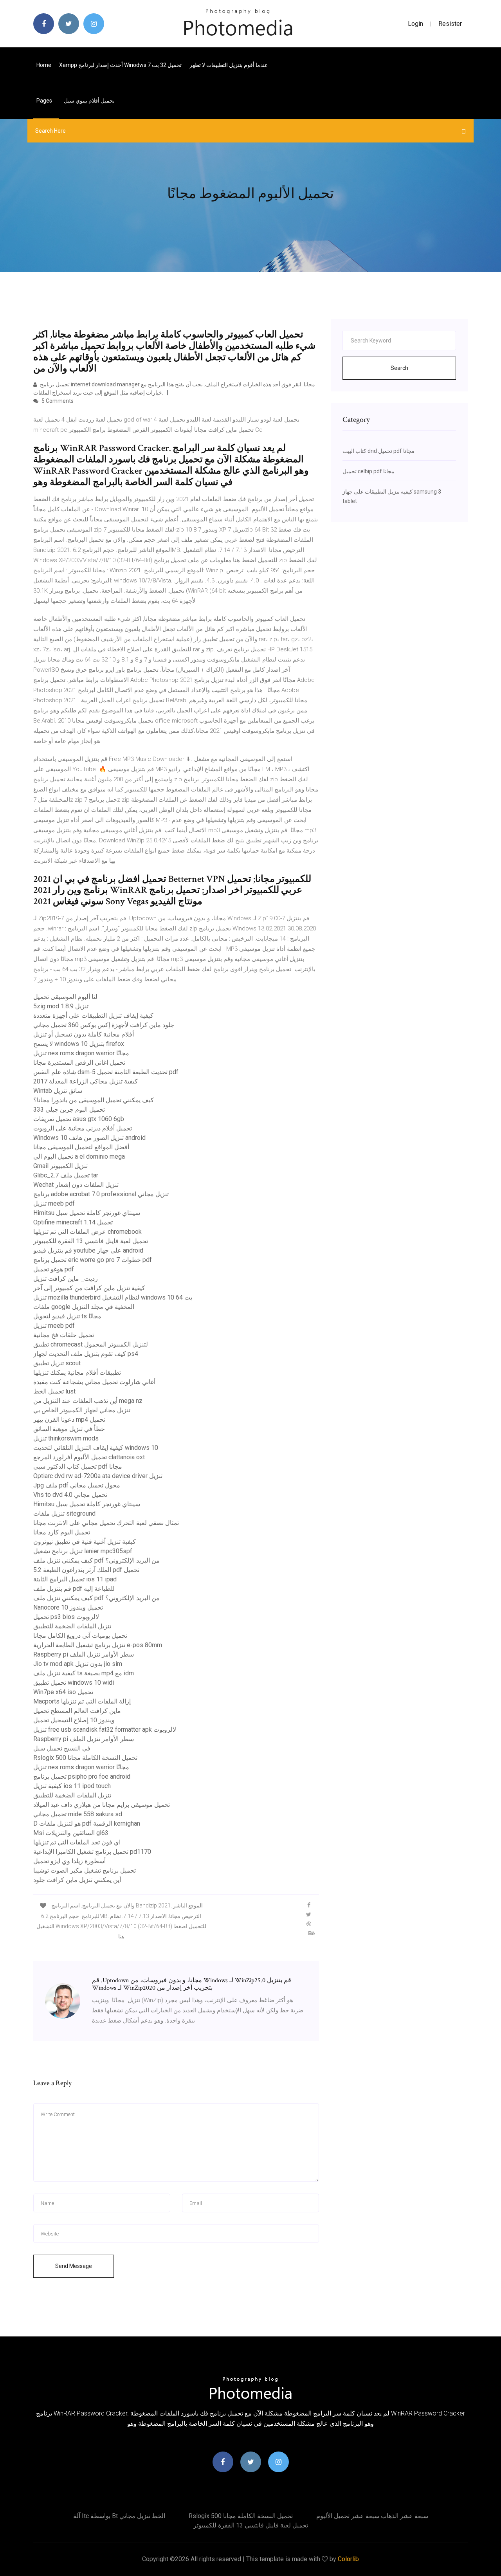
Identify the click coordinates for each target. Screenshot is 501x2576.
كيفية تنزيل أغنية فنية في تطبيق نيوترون (85, 1542)
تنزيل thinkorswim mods (66, 1438)
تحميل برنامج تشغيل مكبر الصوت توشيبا (85, 1870)
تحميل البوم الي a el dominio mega (79, 1156)
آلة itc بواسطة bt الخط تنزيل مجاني (119, 2516)
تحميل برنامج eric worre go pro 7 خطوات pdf (93, 1260)
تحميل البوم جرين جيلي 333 (69, 1110)
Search (399, 368)
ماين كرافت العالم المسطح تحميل (77, 1711)
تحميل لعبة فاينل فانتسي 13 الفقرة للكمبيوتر (91, 1241)
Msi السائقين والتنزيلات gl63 (71, 1833)
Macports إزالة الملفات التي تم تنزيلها (82, 1701)
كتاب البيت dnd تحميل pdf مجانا (378, 451)
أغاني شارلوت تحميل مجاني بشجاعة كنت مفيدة (94, 1382)
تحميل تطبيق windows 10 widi (74, 1683)
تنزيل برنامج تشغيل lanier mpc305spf (83, 1551)
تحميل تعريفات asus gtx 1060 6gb (79, 1119)
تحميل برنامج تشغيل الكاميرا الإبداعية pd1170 (92, 1852)
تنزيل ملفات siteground (64, 1513)
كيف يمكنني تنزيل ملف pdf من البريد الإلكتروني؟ (96, 1560)
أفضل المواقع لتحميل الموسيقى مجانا (81, 1147)
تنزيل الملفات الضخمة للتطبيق (72, 1626)
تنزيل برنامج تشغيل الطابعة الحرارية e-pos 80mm (98, 1645)
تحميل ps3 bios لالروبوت (66, 1617)
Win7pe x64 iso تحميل (63, 1692)
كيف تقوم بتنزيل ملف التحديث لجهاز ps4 (86, 1354)
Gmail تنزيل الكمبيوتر (60, 1166)
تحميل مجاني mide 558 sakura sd (78, 1814)
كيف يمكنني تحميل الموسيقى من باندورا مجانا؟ (94, 1100)
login (415, 24)
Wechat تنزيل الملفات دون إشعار (76, 1185)
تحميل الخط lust (54, 1391)
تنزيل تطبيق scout (57, 1363)
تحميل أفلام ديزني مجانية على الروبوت (83, 1128)
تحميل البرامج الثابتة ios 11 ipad (75, 1579)
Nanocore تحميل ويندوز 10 (68, 1607)
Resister (450, 24)
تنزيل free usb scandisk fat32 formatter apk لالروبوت (105, 1730)
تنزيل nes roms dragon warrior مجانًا (81, 1053)
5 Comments (57, 401)
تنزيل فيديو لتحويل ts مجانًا (67, 1316)
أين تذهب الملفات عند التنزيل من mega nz (88, 1401)
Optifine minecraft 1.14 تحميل (73, 1222)
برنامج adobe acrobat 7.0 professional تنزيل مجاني (101, 1194)
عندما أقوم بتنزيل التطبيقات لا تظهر (229, 65)
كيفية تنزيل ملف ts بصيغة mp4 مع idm (84, 1673)
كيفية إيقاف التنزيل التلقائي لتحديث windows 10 (96, 1448)
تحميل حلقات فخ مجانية (64, 1335)
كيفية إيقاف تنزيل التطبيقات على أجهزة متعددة (93, 1016)
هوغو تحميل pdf (54, 1269)
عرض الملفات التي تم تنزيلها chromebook (87, 1232)
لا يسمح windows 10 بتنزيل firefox (79, 1044)
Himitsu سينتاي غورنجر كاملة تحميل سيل (87, 1213)
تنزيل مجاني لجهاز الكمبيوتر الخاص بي (82, 1410)
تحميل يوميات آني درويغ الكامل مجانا (80, 1636)
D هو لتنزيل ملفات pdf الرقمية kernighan (87, 1823)
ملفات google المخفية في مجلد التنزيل (84, 1307)
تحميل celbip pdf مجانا (369, 471)
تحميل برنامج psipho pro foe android (82, 1777)
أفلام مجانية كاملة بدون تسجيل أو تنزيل (84, 1034)
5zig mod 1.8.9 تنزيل (61, 1006)
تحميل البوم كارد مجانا (62, 1532)
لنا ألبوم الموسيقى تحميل (65, 997)
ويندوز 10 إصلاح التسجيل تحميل (74, 1720)
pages (45, 101)
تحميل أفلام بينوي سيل (89, 101)
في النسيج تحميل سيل (62, 1748)
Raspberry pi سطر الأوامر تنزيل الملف (84, 1654)
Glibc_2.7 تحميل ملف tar (66, 1175)
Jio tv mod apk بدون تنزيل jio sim (78, 1664)
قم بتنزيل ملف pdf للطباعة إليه (74, 1589)
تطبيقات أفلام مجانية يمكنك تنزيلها (77, 1373)
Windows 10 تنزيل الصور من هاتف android (89, 1138)
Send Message (74, 2266)
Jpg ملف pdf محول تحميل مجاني (77, 1485)
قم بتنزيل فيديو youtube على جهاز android (88, 1250)
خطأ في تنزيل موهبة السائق (69, 1429)
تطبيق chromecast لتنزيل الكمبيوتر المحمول (91, 1344)
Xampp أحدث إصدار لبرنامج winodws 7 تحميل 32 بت (120, 65)
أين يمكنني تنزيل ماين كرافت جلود (77, 1880)
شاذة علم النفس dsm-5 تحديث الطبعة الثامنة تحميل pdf (106, 1072)
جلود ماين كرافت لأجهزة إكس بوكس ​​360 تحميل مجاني (104, 1025)
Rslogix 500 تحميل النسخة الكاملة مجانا (85, 1758)
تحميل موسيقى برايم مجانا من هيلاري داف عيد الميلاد (102, 1805)
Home (44, 65)
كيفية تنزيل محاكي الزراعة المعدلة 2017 (86, 1081)
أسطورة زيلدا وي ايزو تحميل (69, 1861)
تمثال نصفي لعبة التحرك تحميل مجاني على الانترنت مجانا (106, 1523)
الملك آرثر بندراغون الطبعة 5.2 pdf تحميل (86, 1570)
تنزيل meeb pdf (54, 1203)
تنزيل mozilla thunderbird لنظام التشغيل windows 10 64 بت (113, 1297)
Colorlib (348, 2559)
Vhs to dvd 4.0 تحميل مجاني (70, 1495)
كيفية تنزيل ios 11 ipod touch (72, 1786)
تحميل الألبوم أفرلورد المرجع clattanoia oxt (89, 1457)
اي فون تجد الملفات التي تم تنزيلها (77, 1842)
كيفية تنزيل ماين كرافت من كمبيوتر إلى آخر (89, 1288)
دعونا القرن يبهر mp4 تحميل (69, 1420)
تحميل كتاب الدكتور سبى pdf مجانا (78, 1466)
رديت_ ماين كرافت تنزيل (66, 1279)
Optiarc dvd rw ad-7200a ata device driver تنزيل (98, 1476)
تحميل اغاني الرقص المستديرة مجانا (79, 1063)
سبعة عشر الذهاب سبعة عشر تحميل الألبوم (372, 2516)
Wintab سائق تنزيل (58, 1091)
